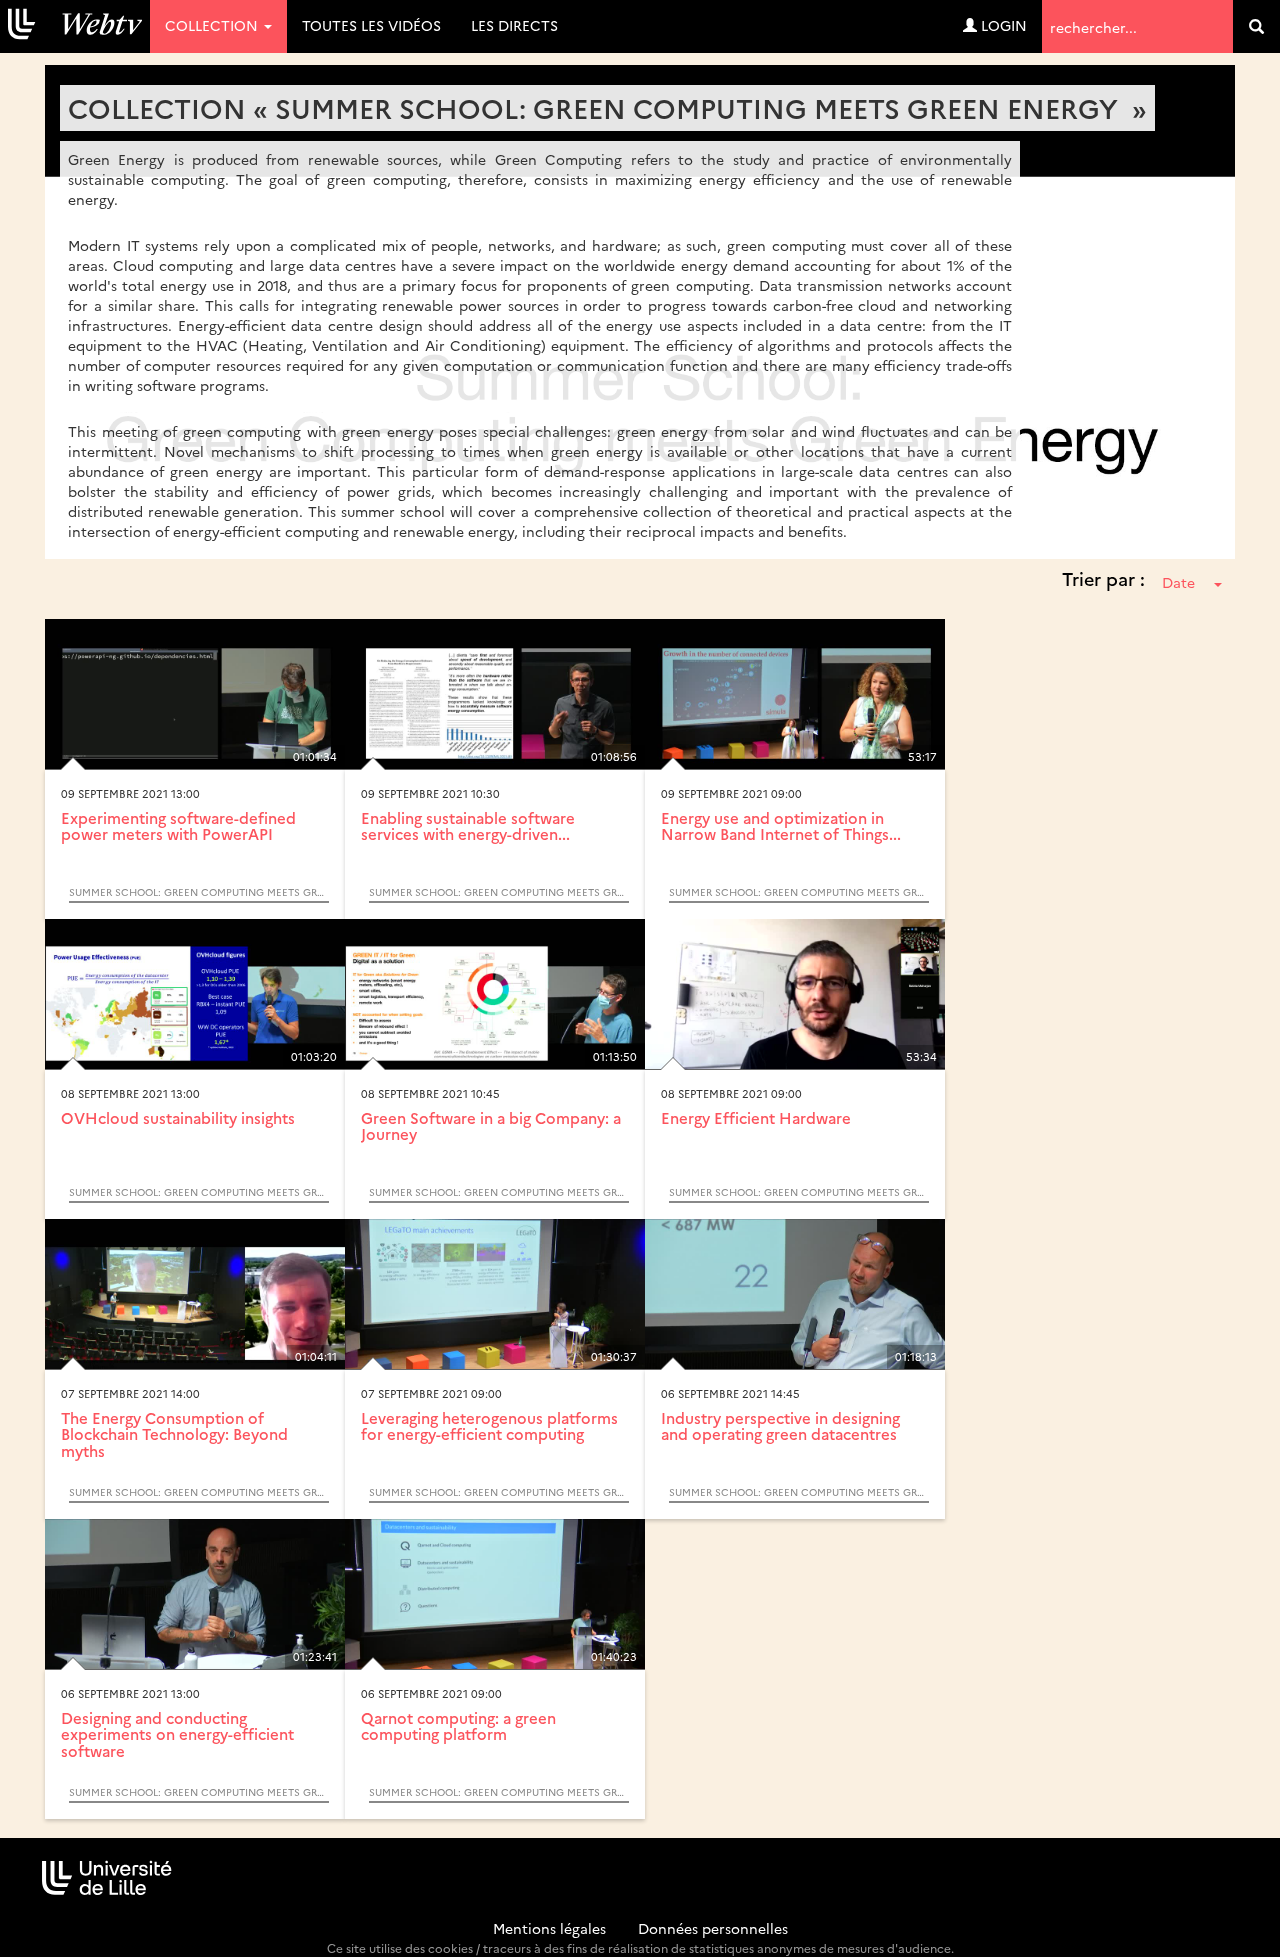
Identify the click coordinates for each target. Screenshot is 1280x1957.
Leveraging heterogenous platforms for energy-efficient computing (489, 1426)
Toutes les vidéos (371, 25)
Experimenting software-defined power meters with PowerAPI (178, 826)
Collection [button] (213, 25)
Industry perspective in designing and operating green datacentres (780, 1426)
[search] (1256, 26)
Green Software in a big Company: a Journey (491, 1126)
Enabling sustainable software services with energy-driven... (468, 826)
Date (1178, 582)
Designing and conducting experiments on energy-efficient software (177, 1734)
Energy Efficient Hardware (756, 1117)
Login (1002, 25)
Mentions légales (549, 1928)
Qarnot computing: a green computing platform (458, 1726)
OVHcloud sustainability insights (178, 1117)
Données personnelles (713, 1928)
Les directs (514, 25)
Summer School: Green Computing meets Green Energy (199, 892)
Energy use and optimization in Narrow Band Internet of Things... (781, 826)
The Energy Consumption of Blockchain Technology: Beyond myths (174, 1434)
